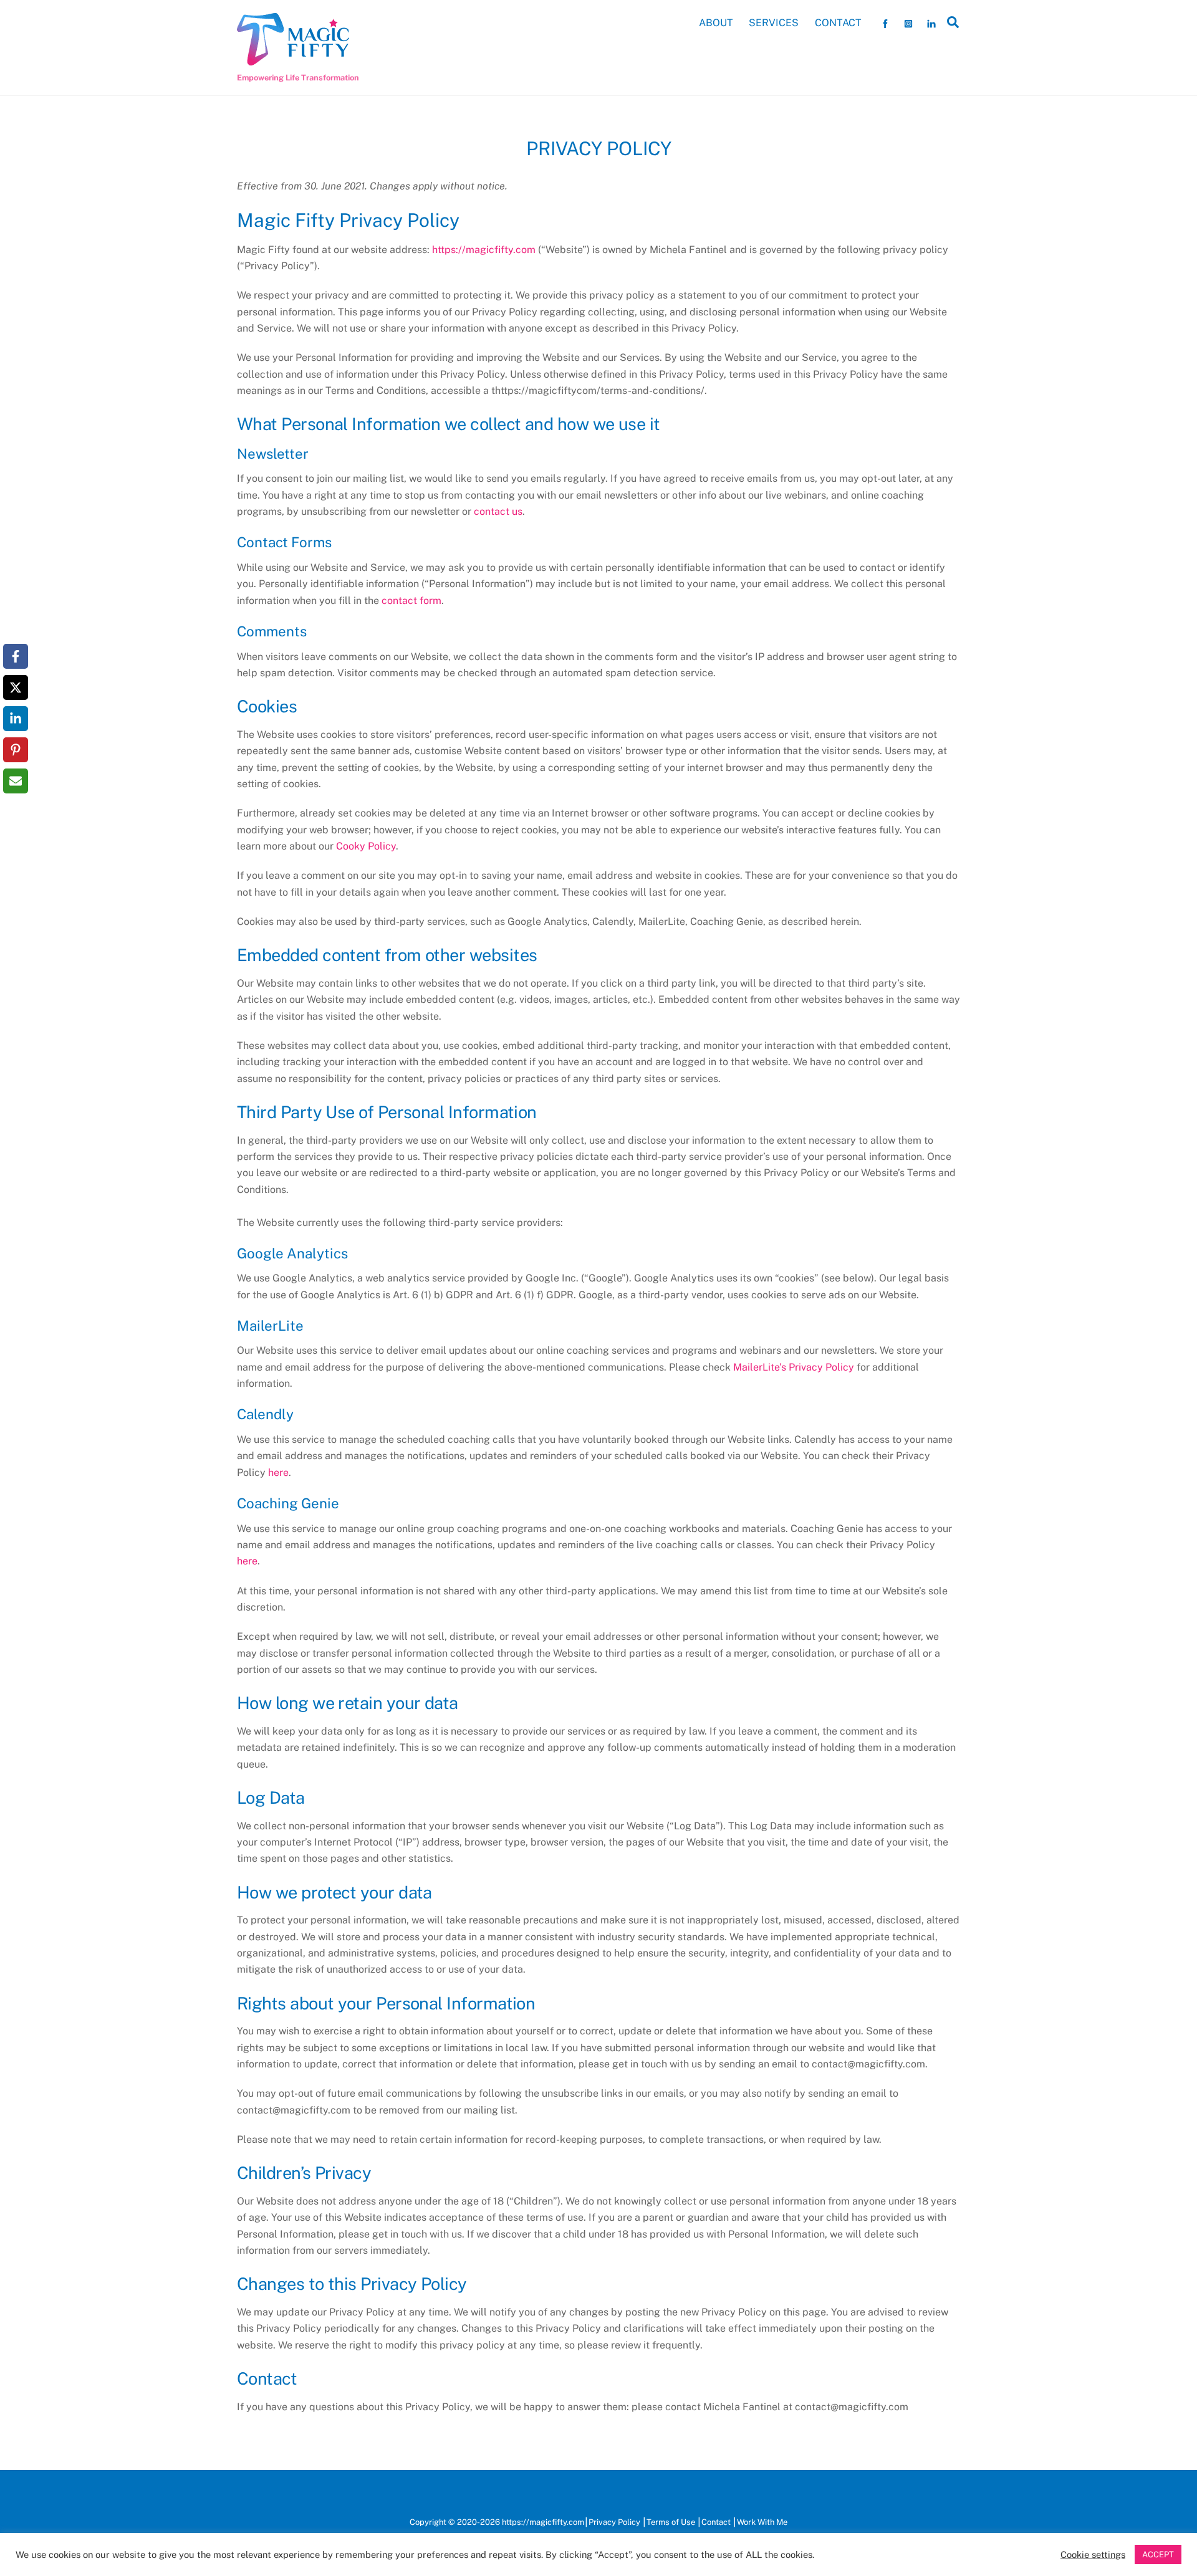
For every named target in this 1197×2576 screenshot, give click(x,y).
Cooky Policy (366, 846)
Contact (716, 2522)
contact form (411, 601)
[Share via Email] (16, 781)
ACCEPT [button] (1158, 2554)
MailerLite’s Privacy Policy (795, 1367)
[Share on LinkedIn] (16, 719)
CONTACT (838, 23)
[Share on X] (16, 687)
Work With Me (762, 2522)
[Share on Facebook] (16, 656)
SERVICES (774, 23)
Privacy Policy (614, 2522)
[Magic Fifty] (293, 60)
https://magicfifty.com (484, 250)
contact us (498, 511)
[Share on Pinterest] (16, 750)
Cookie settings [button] (1093, 2554)
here (278, 1472)
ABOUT (716, 23)
